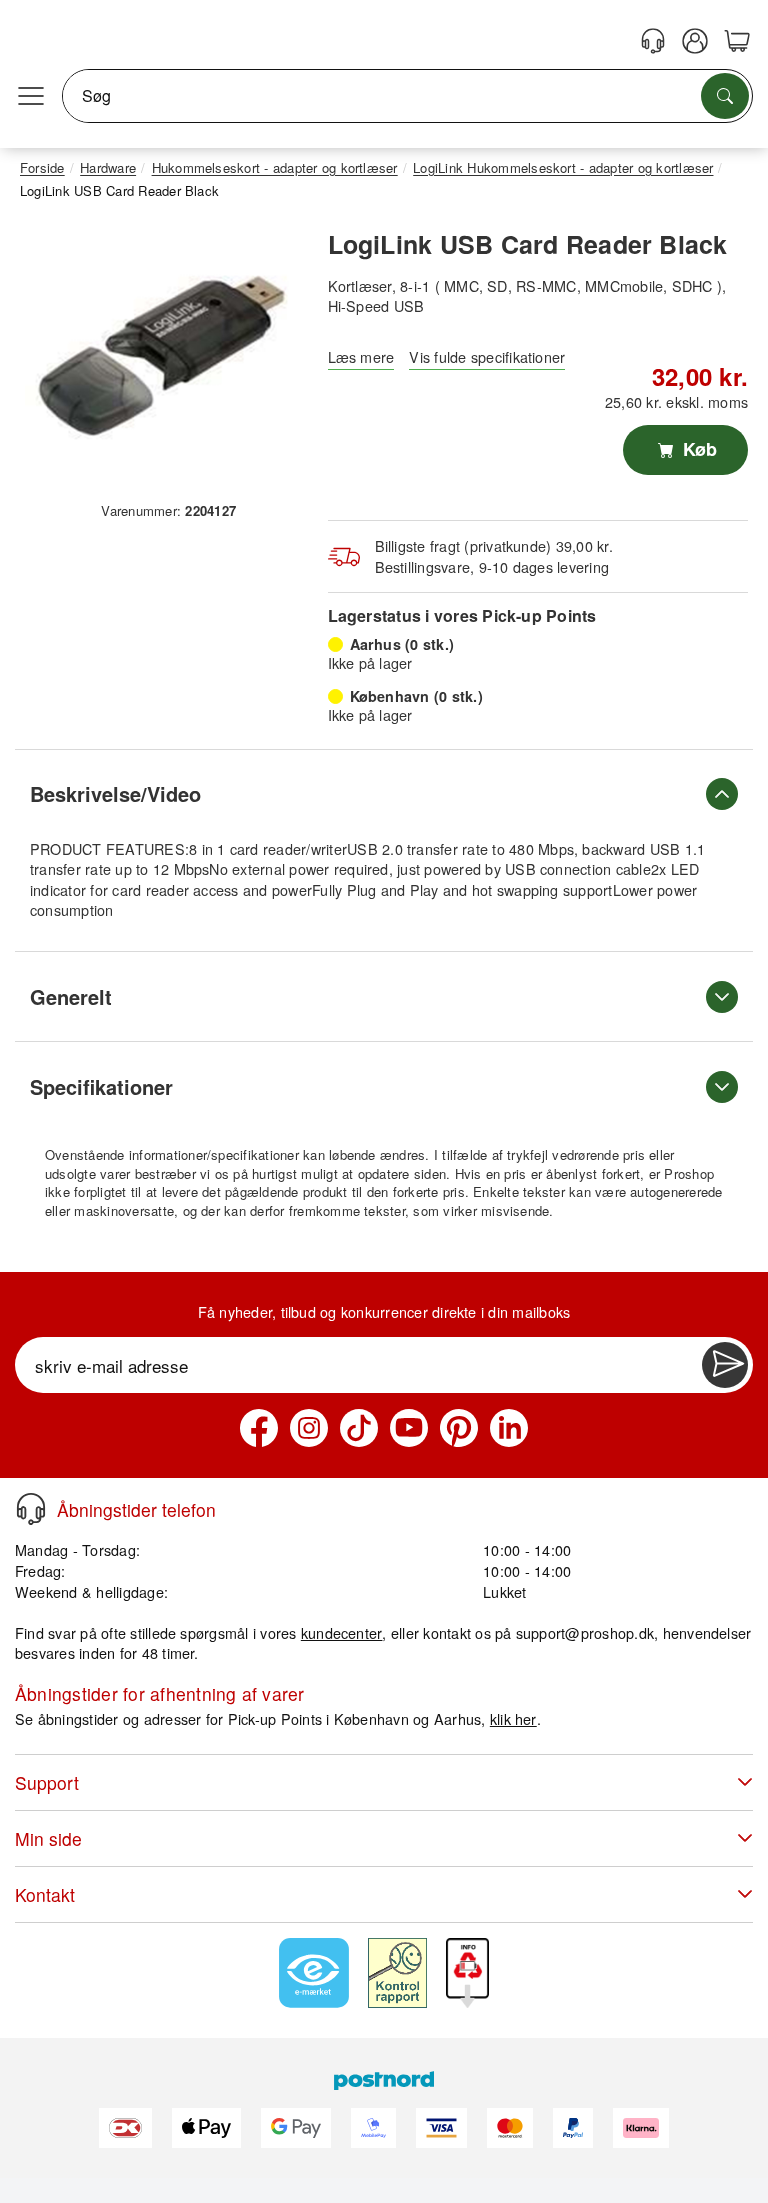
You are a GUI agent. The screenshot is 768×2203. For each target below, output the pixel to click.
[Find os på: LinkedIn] (509, 1428)
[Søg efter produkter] (725, 96)
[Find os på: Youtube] (409, 1428)
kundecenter (342, 1632)
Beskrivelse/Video (115, 793)
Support (47, 1782)
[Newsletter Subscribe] (725, 1365)
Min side (48, 1838)
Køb (697, 449)
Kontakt (45, 1894)
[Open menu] (31, 96)
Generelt (71, 996)
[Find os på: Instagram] (309, 1428)
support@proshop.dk (585, 1632)
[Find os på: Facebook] (259, 1428)
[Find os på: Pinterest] (459, 1428)
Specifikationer (101, 1086)
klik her (513, 1718)
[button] (161, 355)
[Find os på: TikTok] (359, 1428)
